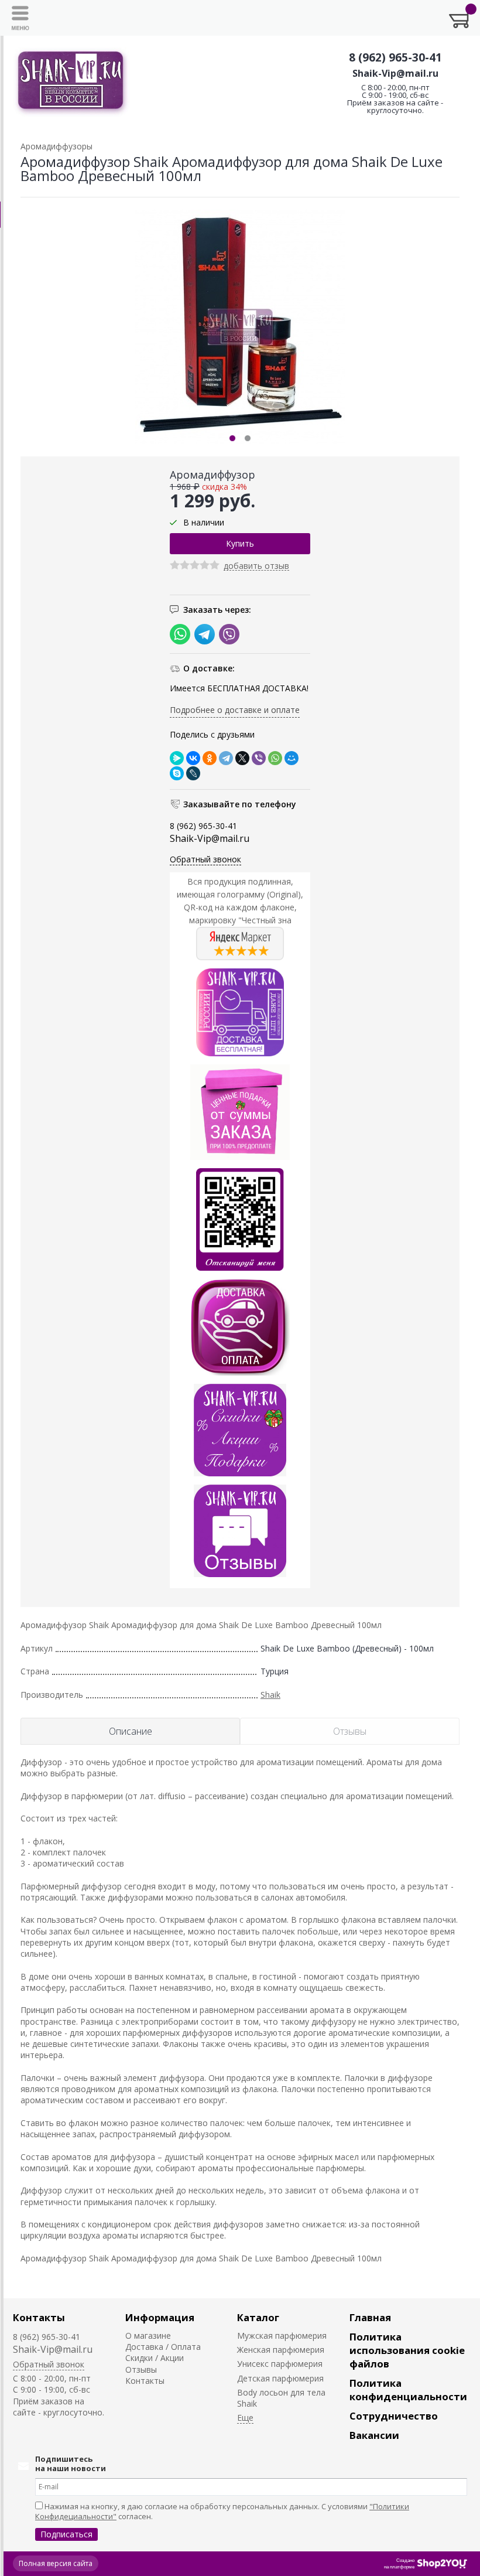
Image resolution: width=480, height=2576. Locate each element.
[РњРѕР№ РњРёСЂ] (292, 758)
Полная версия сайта (56, 2563)
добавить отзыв (256, 566)
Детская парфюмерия (280, 2378)
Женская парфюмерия (281, 2350)
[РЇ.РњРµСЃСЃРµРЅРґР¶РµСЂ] (177, 758)
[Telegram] (226, 758)
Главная (370, 2317)
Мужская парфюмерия (282, 2336)
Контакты (39, 2317)
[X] (242, 758)
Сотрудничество (394, 2416)
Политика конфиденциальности (408, 2390)
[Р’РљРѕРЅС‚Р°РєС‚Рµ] (193, 758)
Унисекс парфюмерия (280, 2364)
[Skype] (177, 773)
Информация (160, 2317)
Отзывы (141, 2369)
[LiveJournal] (193, 773)
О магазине (148, 2336)
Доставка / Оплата (163, 2347)
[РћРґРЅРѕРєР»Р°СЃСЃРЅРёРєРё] (210, 758)
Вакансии (374, 2435)
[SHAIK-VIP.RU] (71, 82)
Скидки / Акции (155, 2358)
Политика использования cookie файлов (407, 2350)
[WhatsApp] (275, 758)
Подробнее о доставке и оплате (235, 710)
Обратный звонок (205, 859)
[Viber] (259, 758)
